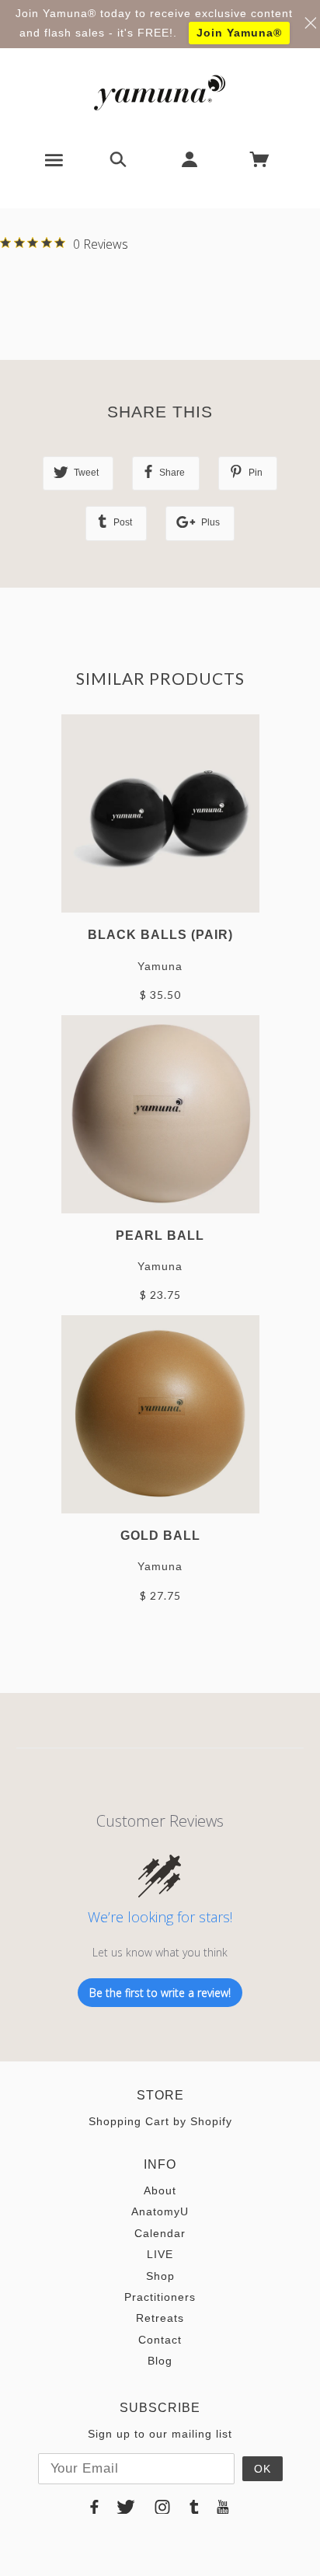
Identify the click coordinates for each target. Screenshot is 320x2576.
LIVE (160, 2254)
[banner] (160, 92)
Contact (160, 2340)
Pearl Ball (160, 1235)
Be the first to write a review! (160, 1993)
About (160, 2190)
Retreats (160, 2318)
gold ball (160, 1535)
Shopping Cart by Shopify (160, 2121)
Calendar (160, 2233)
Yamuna (160, 966)
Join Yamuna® (239, 33)
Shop (160, 2276)
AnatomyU (160, 2211)
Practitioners (160, 2297)
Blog (160, 2361)
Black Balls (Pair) (160, 934)
